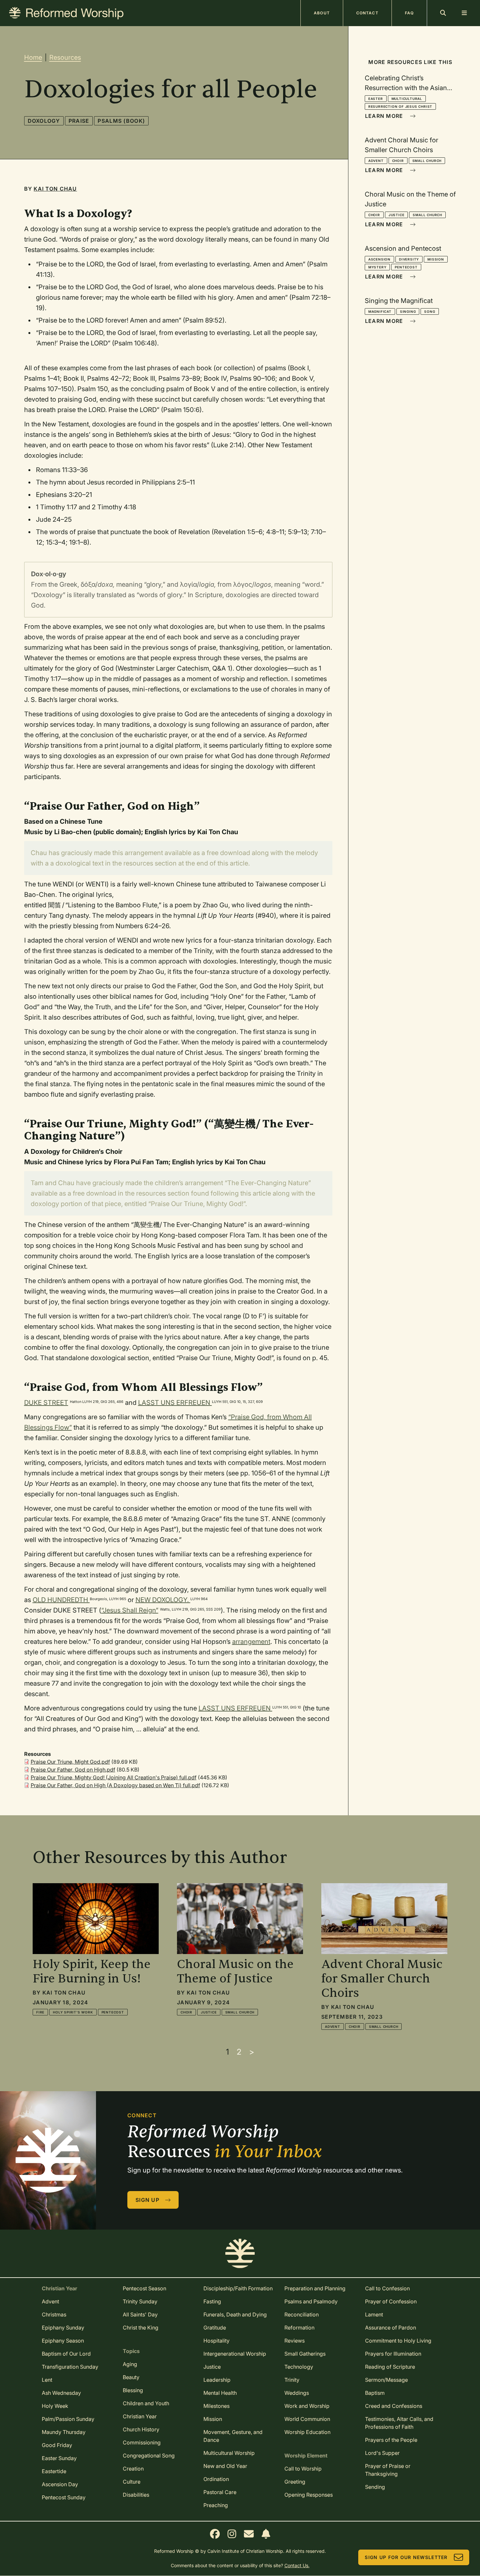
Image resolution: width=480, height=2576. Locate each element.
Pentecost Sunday (64, 2497)
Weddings (297, 2393)
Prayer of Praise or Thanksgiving (388, 2470)
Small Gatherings (305, 2354)
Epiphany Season (63, 2341)
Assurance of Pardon (391, 2328)
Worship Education (307, 2432)
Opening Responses (309, 2495)
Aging (130, 2364)
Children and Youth (146, 2403)
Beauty (131, 2377)
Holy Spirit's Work (73, 2012)
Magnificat (380, 311)
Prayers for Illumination (393, 2354)
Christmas (54, 2314)
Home (33, 57)
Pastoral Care (220, 2492)
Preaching (216, 2505)
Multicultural (407, 99)
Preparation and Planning (315, 2288)
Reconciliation (302, 2314)
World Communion (307, 2419)
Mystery (377, 267)
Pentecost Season (144, 2288)
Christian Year (140, 2416)
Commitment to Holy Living (398, 2341)
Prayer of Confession (391, 2301)
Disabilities (136, 2495)
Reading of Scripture (390, 2367)
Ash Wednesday (61, 2393)
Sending (375, 2487)
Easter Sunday (59, 2458)
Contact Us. (297, 2565)
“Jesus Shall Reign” (130, 1610)
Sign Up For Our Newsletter (406, 2557)
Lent (47, 2380)
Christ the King (141, 2328)
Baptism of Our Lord (66, 2354)
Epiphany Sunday (63, 2328)
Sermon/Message (386, 2380)
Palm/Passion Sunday (68, 2419)
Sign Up (147, 2200)
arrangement (251, 1642)
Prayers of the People (391, 2440)
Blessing (133, 2390)
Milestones (216, 2406)
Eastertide (54, 2471)
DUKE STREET (46, 1403)
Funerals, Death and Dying (235, 2314)
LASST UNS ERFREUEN (175, 1403)
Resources (65, 57)
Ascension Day (60, 2484)
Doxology (44, 121)
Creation (133, 2469)
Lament (374, 2314)
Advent (376, 161)
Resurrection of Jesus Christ (400, 106)
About (322, 13)
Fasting (212, 2301)
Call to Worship (303, 2469)
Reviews (295, 2341)
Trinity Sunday (140, 2301)
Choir (398, 161)
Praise (79, 121)
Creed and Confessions (394, 2406)
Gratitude (215, 2328)
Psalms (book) (121, 121)
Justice (397, 215)
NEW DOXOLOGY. (163, 1600)
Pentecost (406, 267)
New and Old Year (225, 2466)
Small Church (427, 161)
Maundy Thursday (64, 2432)
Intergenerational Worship (235, 2354)
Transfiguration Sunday (70, 2367)
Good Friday (57, 2445)
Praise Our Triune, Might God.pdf (70, 1762)
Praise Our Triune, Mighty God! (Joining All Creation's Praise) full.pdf (114, 1777)
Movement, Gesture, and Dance (233, 2436)
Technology (299, 2367)
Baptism (375, 2393)
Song (430, 311)
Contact (367, 13)
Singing (408, 311)
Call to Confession (387, 2288)
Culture (132, 2482)
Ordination (216, 2479)
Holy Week (55, 2406)
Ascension (379, 259)
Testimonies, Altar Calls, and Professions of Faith (399, 2423)
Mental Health (220, 2393)
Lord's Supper (382, 2453)
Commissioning (142, 2442)
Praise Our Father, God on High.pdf (73, 1770)
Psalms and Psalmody (311, 2301)
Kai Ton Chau (55, 189)
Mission (436, 259)
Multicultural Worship (229, 2453)
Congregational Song (149, 2456)
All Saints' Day (140, 2314)
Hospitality (216, 2341)
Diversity (409, 259)
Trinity (292, 2380)
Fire (40, 2012)
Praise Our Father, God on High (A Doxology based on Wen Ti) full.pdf (115, 1785)
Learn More (384, 116)
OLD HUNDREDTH (61, 1600)
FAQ (409, 13)
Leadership (217, 2380)
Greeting (295, 2482)
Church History (141, 2429)
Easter (376, 99)
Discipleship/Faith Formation (238, 2288)
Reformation (299, 2328)
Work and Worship (307, 2406)
